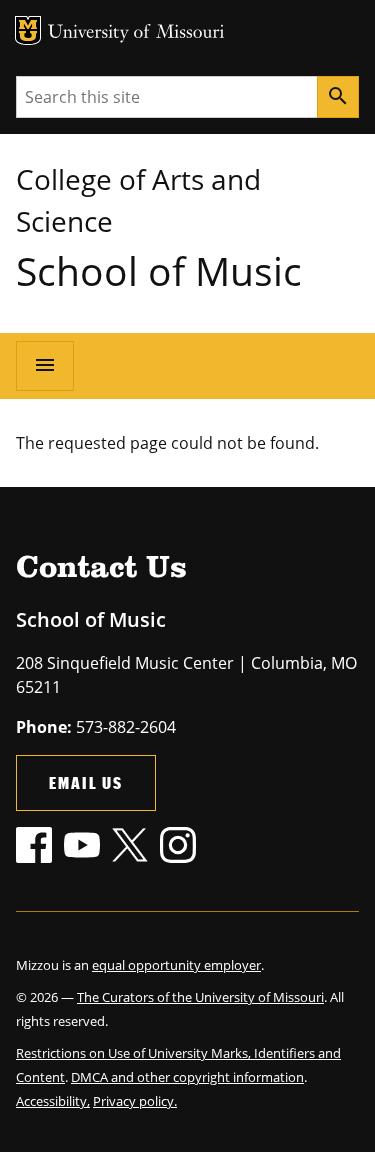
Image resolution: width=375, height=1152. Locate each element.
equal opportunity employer (176, 965)
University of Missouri (136, 33)
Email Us (86, 782)
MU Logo (28, 30)
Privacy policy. (135, 1101)
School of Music (159, 270)
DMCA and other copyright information (187, 1077)
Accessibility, (53, 1101)
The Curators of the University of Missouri (200, 997)
